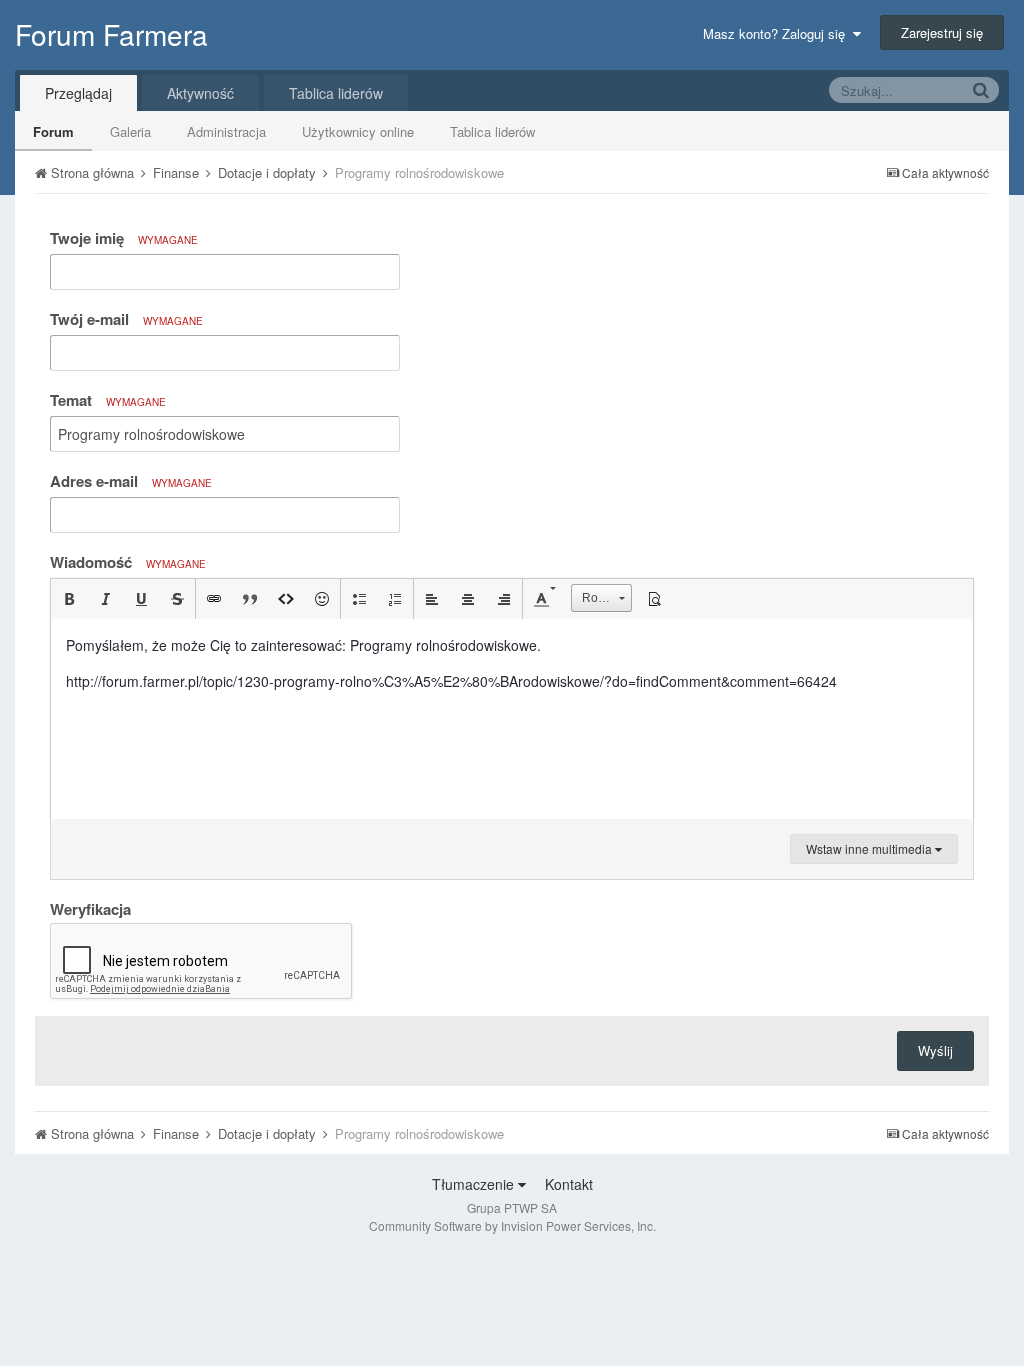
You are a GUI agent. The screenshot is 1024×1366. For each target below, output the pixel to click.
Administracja (226, 131)
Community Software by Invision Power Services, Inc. (512, 1225)
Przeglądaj (78, 93)
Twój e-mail (126, 319)
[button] (69, 599)
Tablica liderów (492, 131)
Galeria (130, 131)
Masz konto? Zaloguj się (778, 33)
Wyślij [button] (935, 1050)
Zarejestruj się (942, 32)
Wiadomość (128, 562)
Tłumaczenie (475, 1184)
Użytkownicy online (358, 131)
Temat (108, 400)
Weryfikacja (90, 908)
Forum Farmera (111, 34)
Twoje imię (124, 238)
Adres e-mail (131, 481)
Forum (53, 131)
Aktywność (200, 93)
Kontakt (569, 1184)
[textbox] (512, 719)
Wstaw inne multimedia (870, 848)
